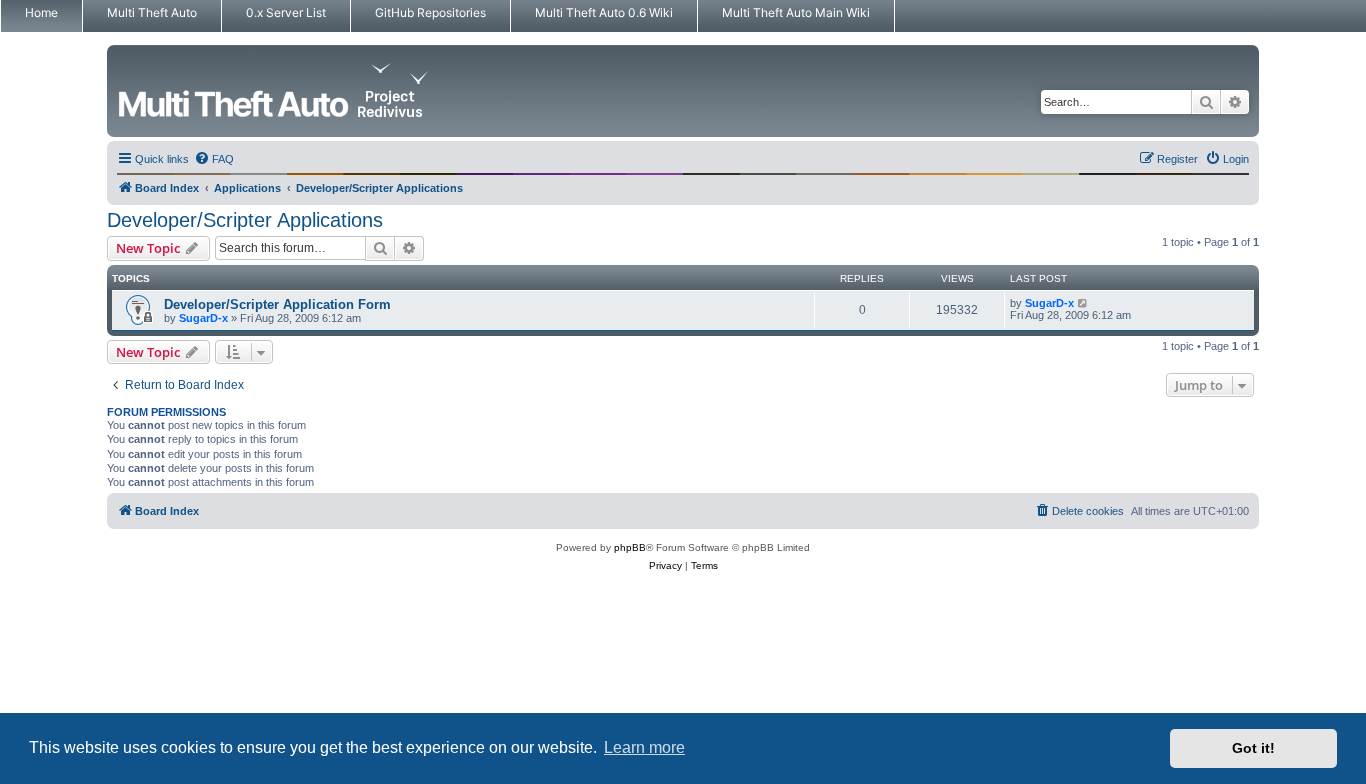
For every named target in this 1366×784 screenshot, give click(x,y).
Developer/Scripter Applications (245, 220)
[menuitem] (214, 159)
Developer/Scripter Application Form (277, 304)
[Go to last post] (1083, 303)
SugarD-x (203, 318)
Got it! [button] (1253, 748)
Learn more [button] (644, 747)
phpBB (630, 547)
